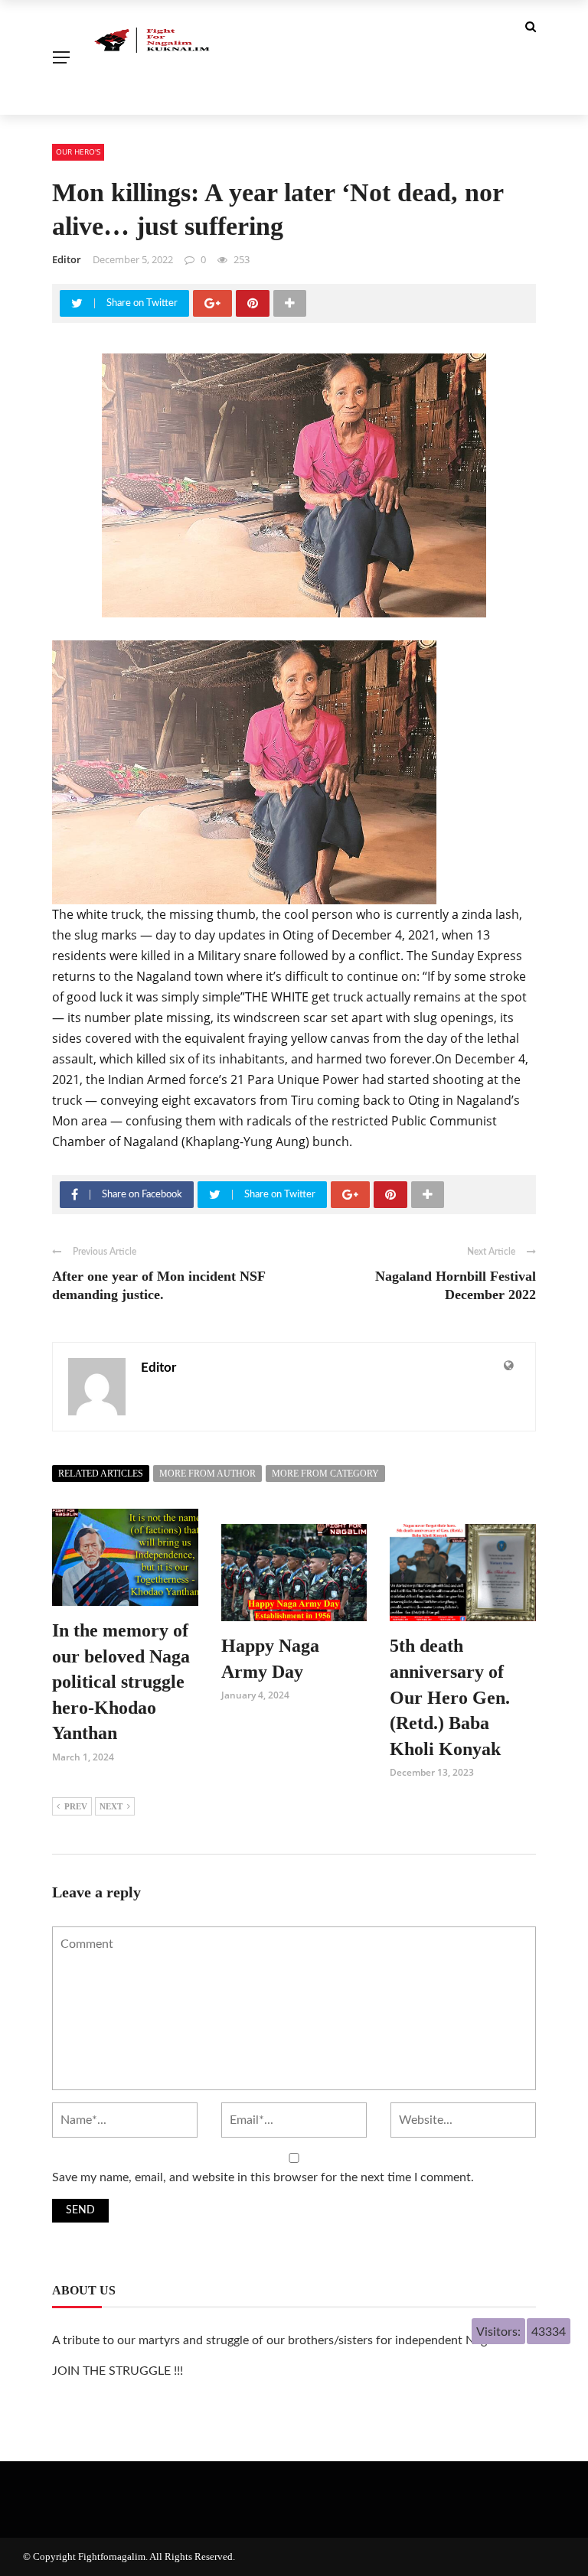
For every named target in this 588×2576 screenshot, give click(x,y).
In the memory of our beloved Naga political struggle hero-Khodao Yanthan (121, 1682)
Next (111, 1806)
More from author (207, 1474)
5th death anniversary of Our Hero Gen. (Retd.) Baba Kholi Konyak (450, 1697)
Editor (67, 259)
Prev (76, 1806)
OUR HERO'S (78, 151)
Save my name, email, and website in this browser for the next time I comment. (263, 2177)
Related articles (101, 1474)
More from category (325, 1474)
